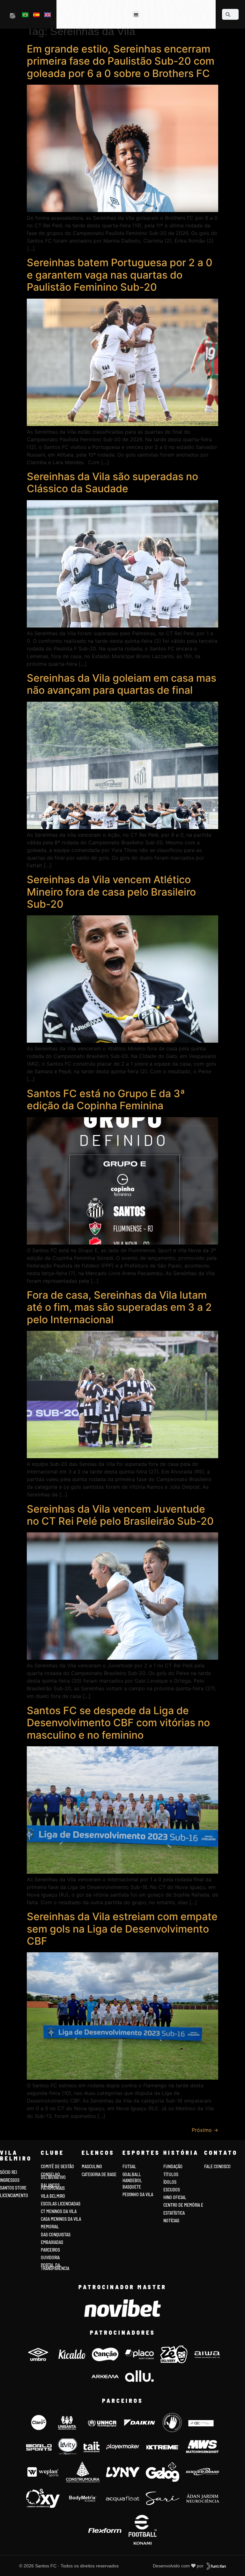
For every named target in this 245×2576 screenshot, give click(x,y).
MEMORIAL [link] (50, 2227)
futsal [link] (129, 2166)
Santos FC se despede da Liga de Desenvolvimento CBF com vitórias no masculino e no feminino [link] (118, 1723)
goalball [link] (132, 2174)
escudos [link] (172, 2190)
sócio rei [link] (8, 2172)
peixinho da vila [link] (138, 2194)
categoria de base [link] (100, 2174)
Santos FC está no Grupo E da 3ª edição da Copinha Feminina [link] (106, 1100)
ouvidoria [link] (50, 2257)
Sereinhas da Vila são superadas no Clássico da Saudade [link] (112, 483)
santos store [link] (13, 2188)
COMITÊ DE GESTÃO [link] (57, 2166)
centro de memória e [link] (183, 2205)
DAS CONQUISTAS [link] (56, 2235)
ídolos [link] (170, 2182)
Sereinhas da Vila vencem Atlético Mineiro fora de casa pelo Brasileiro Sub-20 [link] (111, 892)
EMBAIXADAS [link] (52, 2242)
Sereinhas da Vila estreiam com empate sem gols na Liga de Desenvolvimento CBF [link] (122, 1929)
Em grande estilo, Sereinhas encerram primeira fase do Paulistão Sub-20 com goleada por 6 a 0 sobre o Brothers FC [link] (121, 61)
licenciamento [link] (14, 2195)
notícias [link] (171, 2221)
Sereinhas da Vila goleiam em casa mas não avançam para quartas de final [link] (122, 684)
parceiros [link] (50, 2250)
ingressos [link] (10, 2180)
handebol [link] (132, 2180)
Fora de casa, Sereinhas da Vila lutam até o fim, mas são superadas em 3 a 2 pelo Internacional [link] (119, 1307)
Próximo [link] (205, 2130)
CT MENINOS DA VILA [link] (59, 2211)
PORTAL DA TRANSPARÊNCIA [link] (55, 2267)
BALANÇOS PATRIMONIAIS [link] (53, 2187)
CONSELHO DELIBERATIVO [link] (53, 2176)
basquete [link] (132, 2187)
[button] (136, 14)
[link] (13, 15)
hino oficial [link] (175, 2197)
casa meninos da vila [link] (61, 2219)
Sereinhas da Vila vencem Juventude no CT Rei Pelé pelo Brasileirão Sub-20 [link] (120, 1515)
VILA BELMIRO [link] (53, 2196)
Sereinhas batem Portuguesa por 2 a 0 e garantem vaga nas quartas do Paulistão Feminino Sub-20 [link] (120, 275)
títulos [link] (171, 2174)
